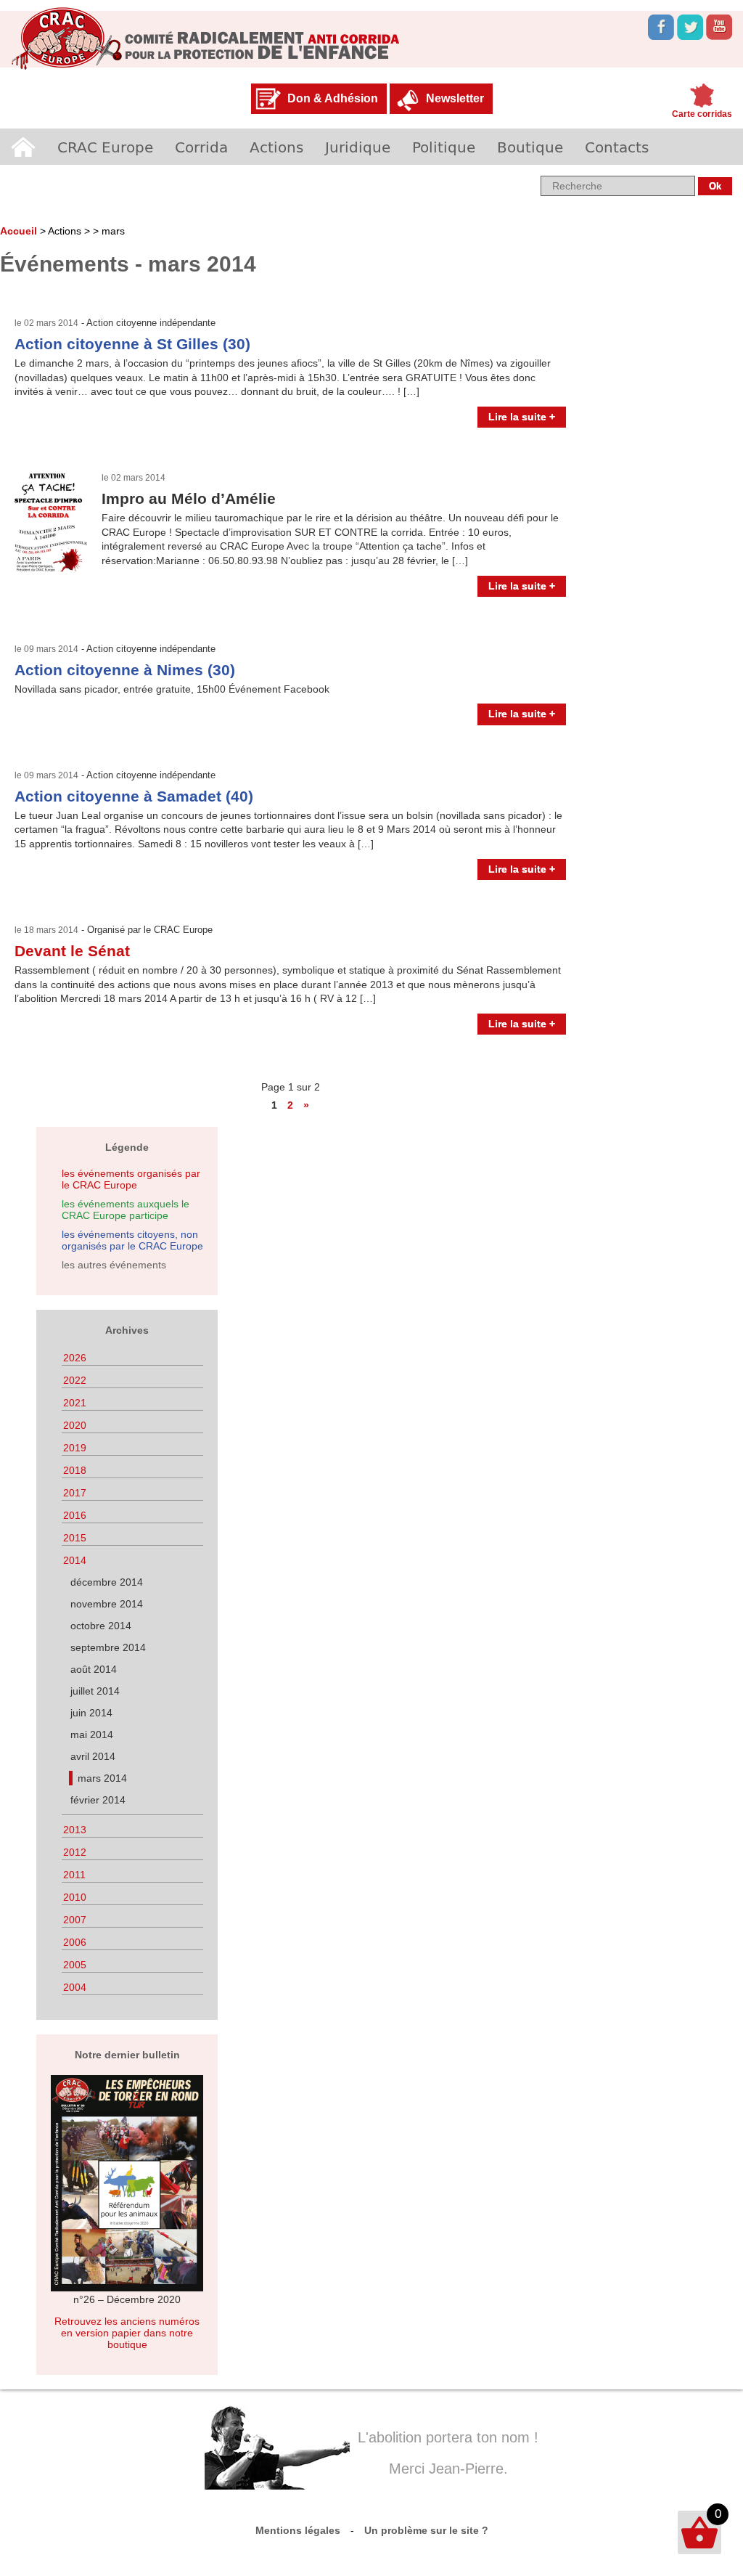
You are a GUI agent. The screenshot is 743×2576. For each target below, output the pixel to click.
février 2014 (98, 1800)
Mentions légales (298, 2530)
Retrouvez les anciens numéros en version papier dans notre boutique (127, 2333)
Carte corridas (702, 114)
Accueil (23, 147)
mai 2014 (92, 1735)
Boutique (530, 147)
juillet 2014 (95, 1691)
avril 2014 (93, 1756)
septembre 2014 (108, 1647)
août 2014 (94, 1669)
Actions (276, 147)
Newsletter (455, 98)
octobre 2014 (101, 1626)
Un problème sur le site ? (426, 2530)
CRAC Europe (105, 147)
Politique (444, 147)
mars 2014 (102, 1778)
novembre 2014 (107, 1604)
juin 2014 (91, 1713)
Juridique (358, 147)
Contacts (617, 147)
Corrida (201, 147)
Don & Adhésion (333, 98)
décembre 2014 (107, 1582)
